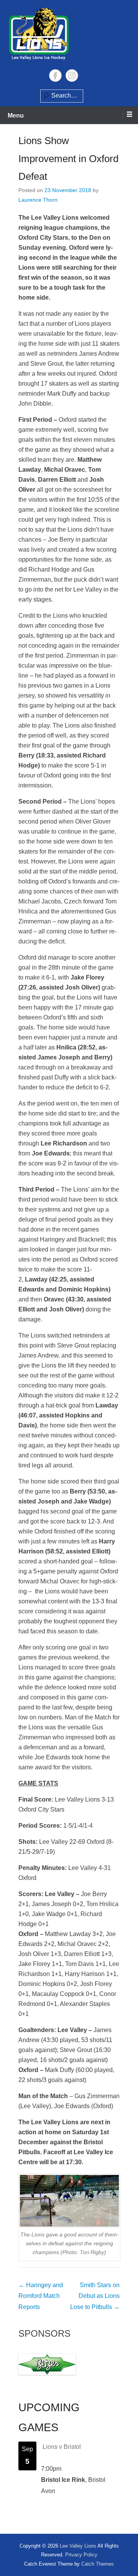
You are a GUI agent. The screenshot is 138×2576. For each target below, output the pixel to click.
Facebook (55, 75)
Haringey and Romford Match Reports (41, 2296)
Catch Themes (98, 2564)
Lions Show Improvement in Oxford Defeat (68, 159)
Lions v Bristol (62, 2447)
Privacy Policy (81, 2555)
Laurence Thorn (38, 200)
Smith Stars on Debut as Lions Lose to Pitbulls (95, 2296)
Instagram (72, 75)
